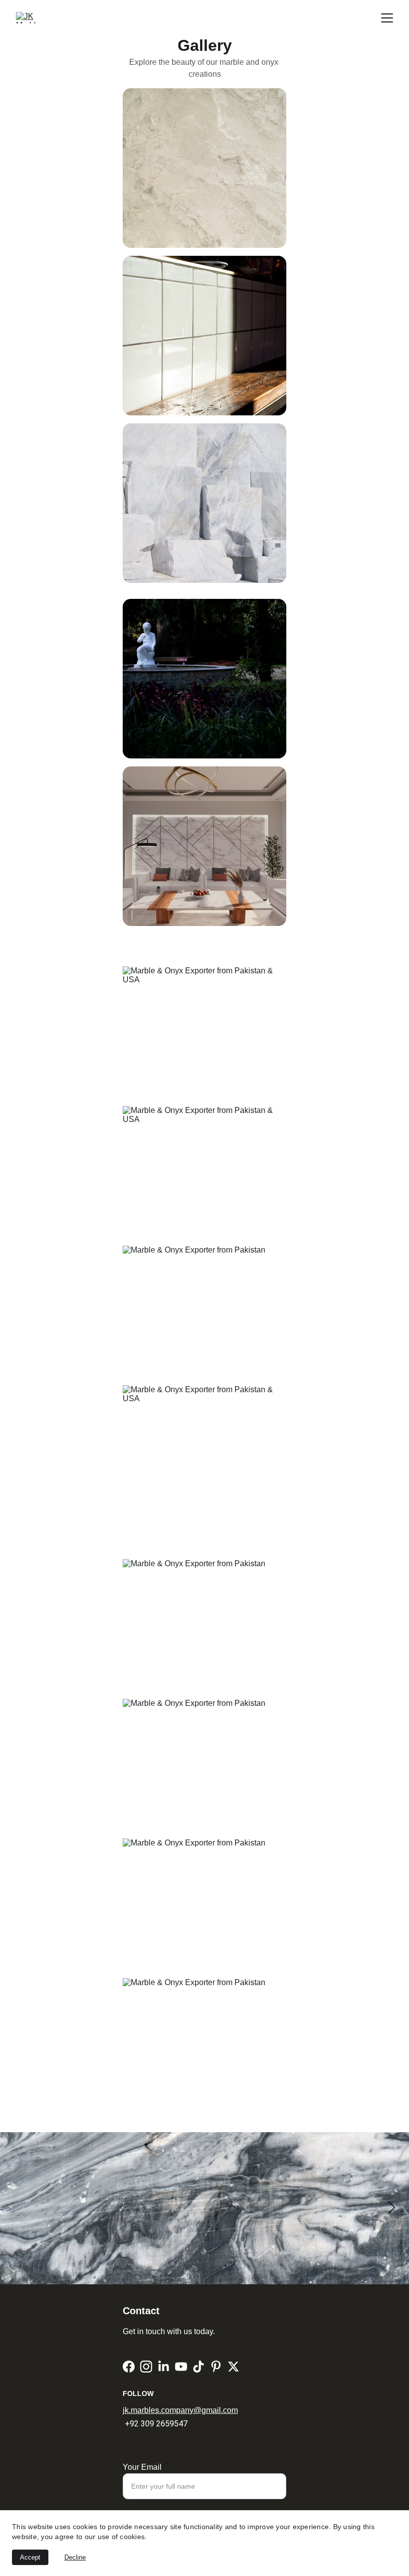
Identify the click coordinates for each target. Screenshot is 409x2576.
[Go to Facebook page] (129, 2367)
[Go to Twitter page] (233, 2367)
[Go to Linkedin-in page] (164, 2367)
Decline (75, 2557)
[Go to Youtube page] (181, 2367)
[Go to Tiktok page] (199, 2367)
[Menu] (387, 18)
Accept (30, 2557)
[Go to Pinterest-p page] (216, 2367)
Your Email (142, 2467)
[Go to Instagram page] (146, 2367)
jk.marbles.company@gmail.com (180, 2410)
